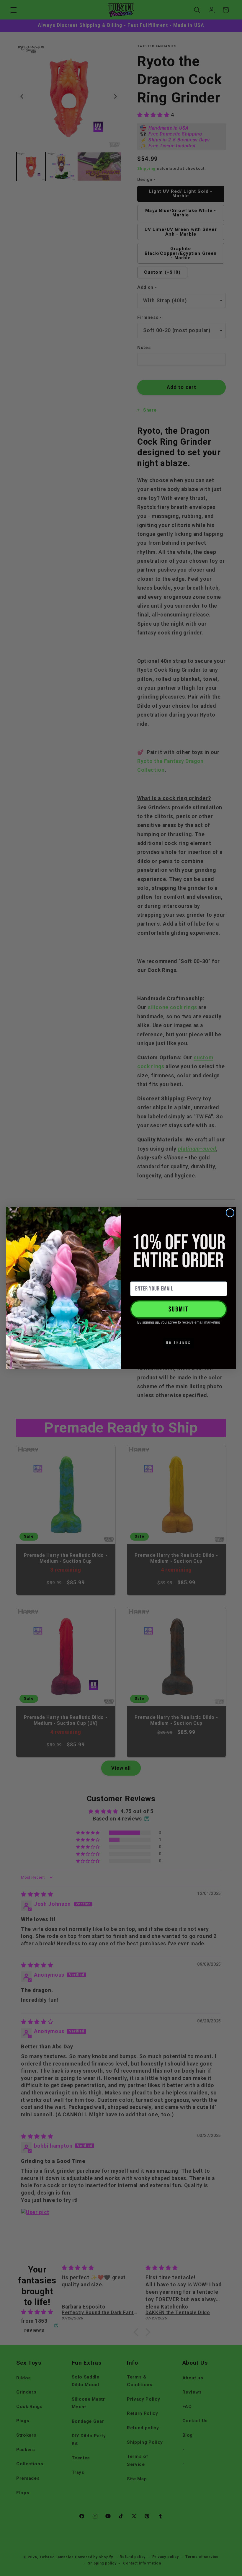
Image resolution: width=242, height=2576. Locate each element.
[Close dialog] (230, 1213)
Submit (179, 1309)
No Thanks (179, 1343)
